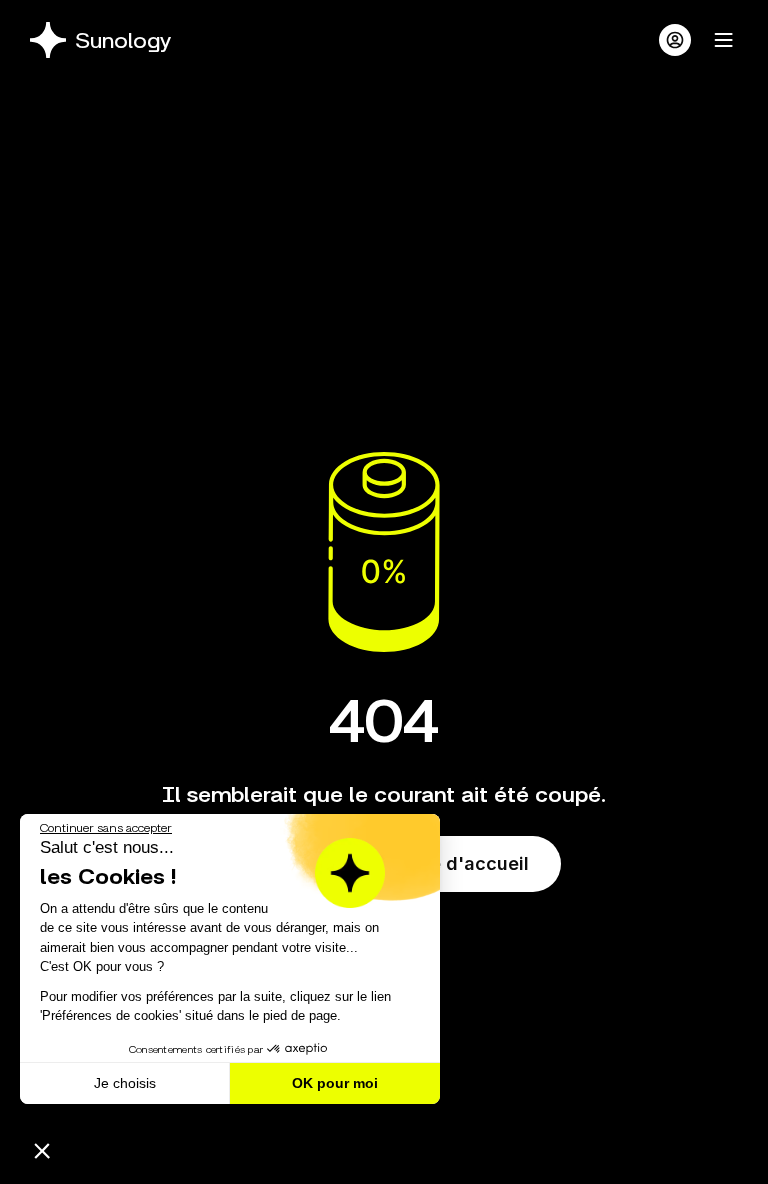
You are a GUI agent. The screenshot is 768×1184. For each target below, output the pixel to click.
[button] (42, 1150)
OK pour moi (335, 1083)
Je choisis (125, 1083)
